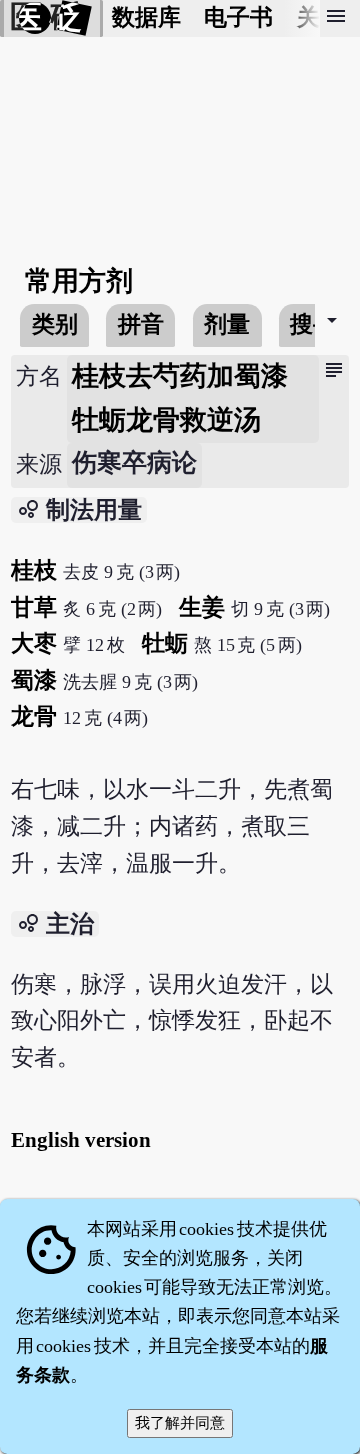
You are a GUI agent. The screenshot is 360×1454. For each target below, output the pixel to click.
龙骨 (34, 716)
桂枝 (34, 570)
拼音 (141, 324)
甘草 (34, 607)
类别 (55, 324)
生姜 (202, 607)
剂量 (227, 324)
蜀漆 (34, 680)
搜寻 (313, 324)
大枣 (34, 643)
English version (81, 1140)
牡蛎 (165, 643)
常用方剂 (79, 281)
